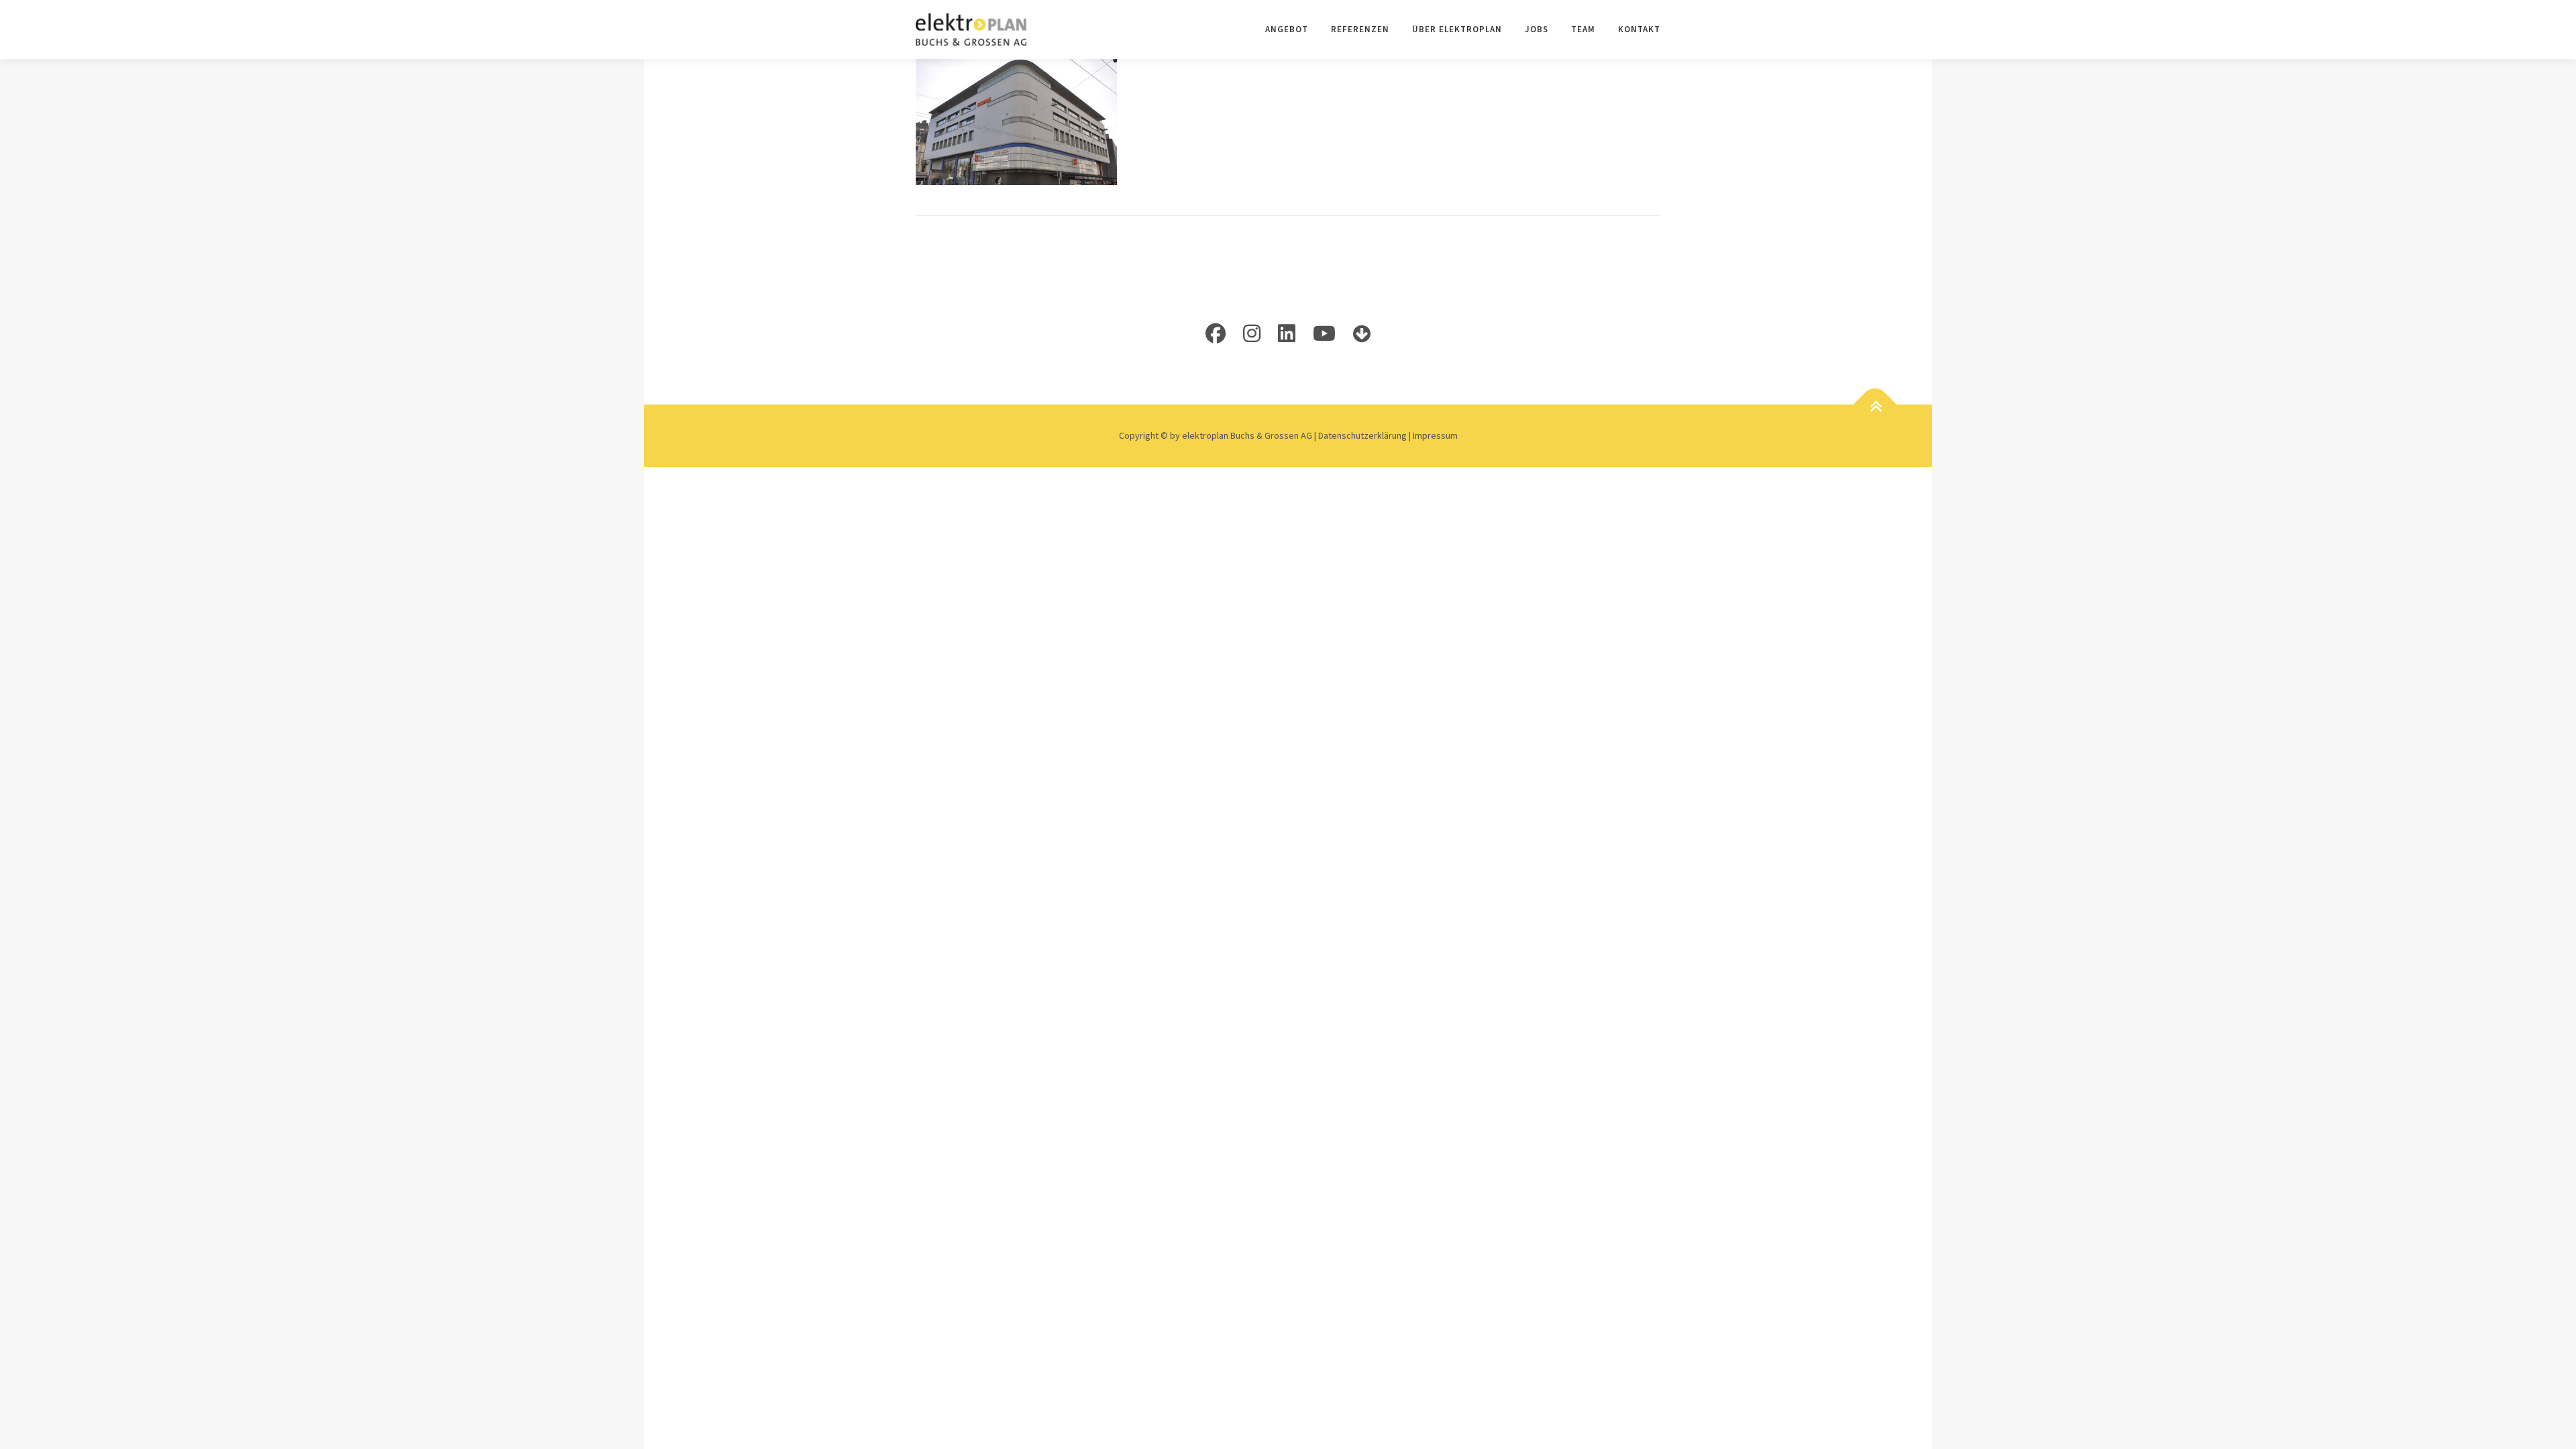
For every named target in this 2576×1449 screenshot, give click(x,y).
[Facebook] (1216, 333)
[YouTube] (1324, 333)
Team (1583, 29)
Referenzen (1360, 29)
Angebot (1287, 29)
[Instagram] (1252, 333)
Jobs (1537, 29)
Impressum (1435, 435)
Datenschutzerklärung (1363, 435)
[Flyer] (1362, 333)
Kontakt (1639, 29)
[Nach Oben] (1875, 406)
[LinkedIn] (1287, 333)
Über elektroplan (1457, 29)
